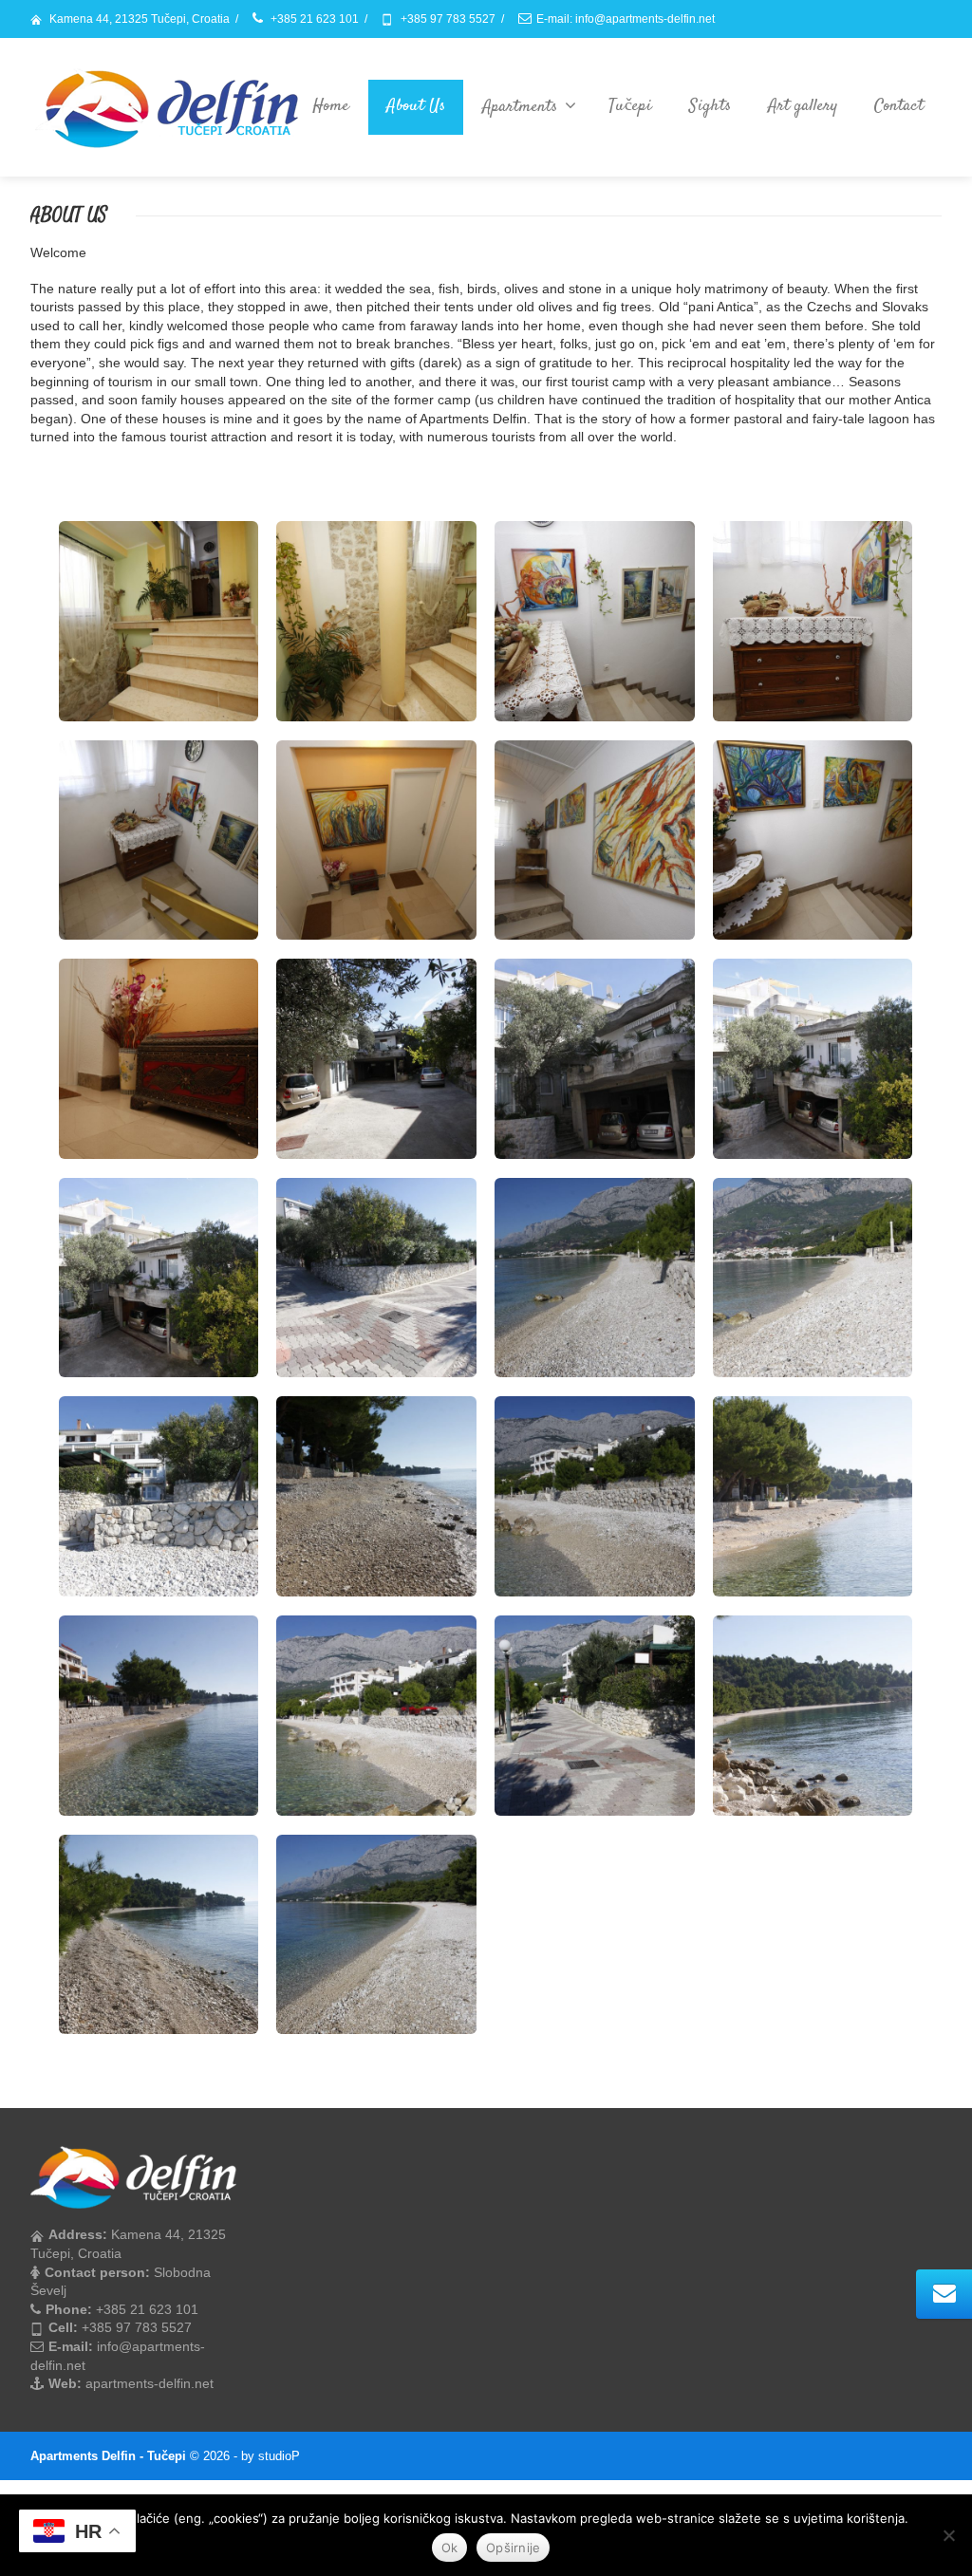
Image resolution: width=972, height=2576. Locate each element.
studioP (279, 2456)
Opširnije (513, 2548)
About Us (416, 106)
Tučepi (630, 106)
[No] (948, 2535)
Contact (899, 106)
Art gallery (803, 106)
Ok (450, 2548)
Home (331, 106)
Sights (710, 106)
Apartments (520, 107)
